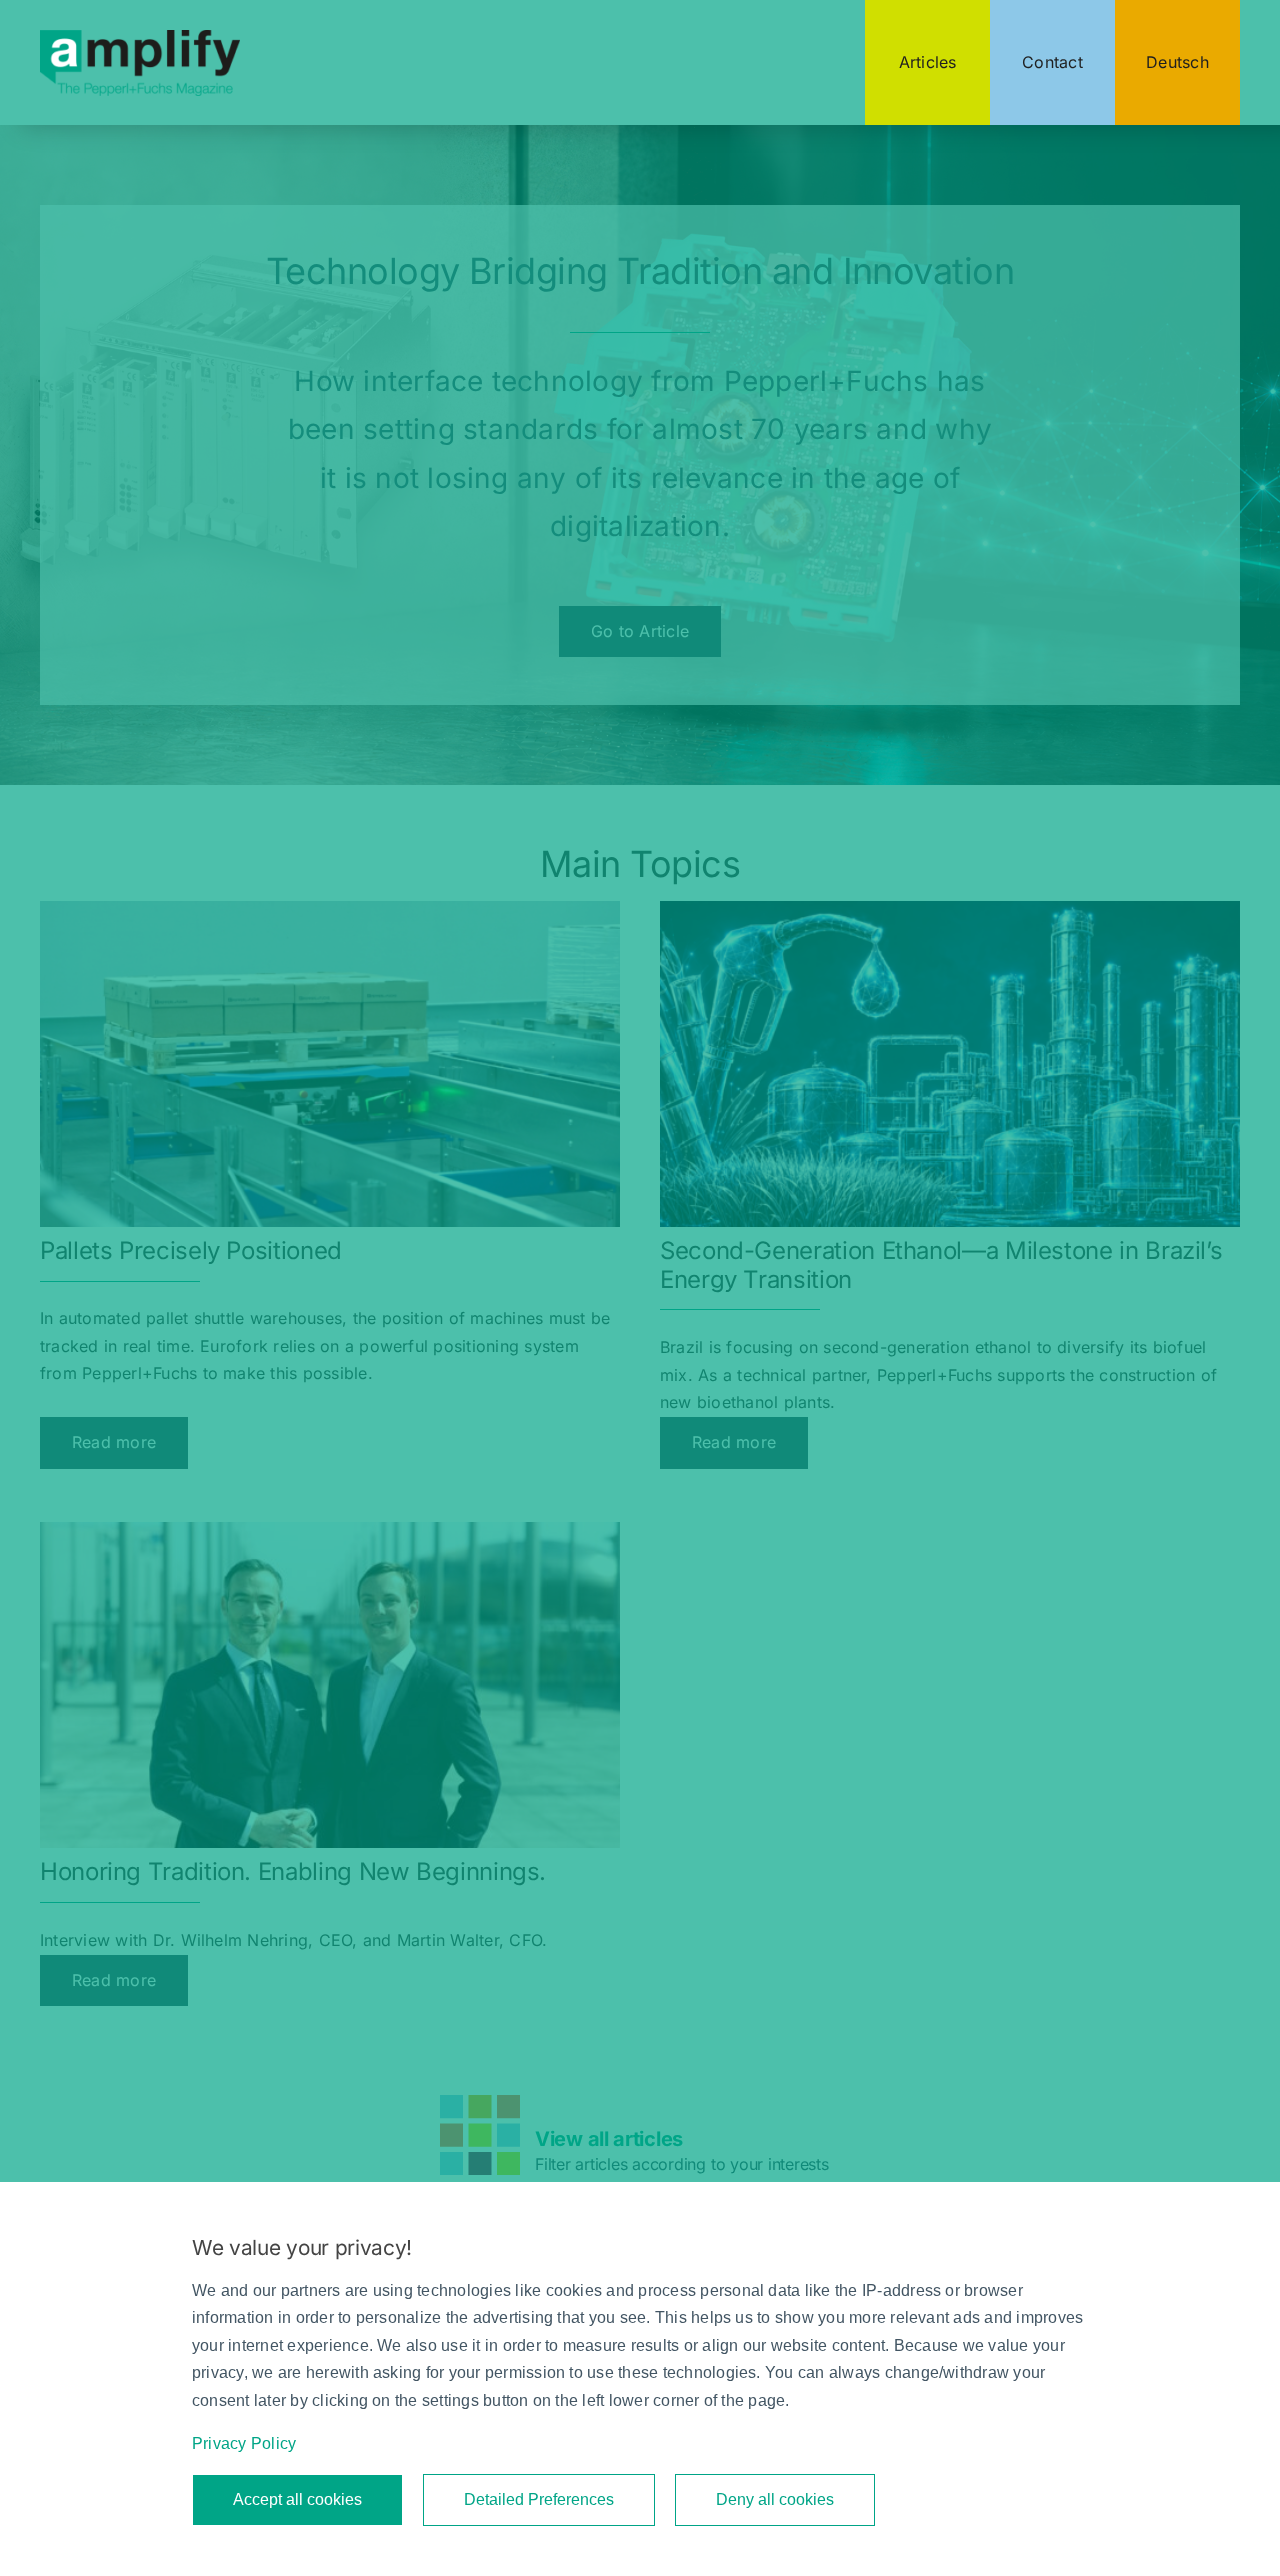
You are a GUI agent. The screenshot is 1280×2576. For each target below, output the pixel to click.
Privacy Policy (244, 2444)
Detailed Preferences (539, 2500)
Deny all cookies (775, 2500)
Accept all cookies (297, 2500)
